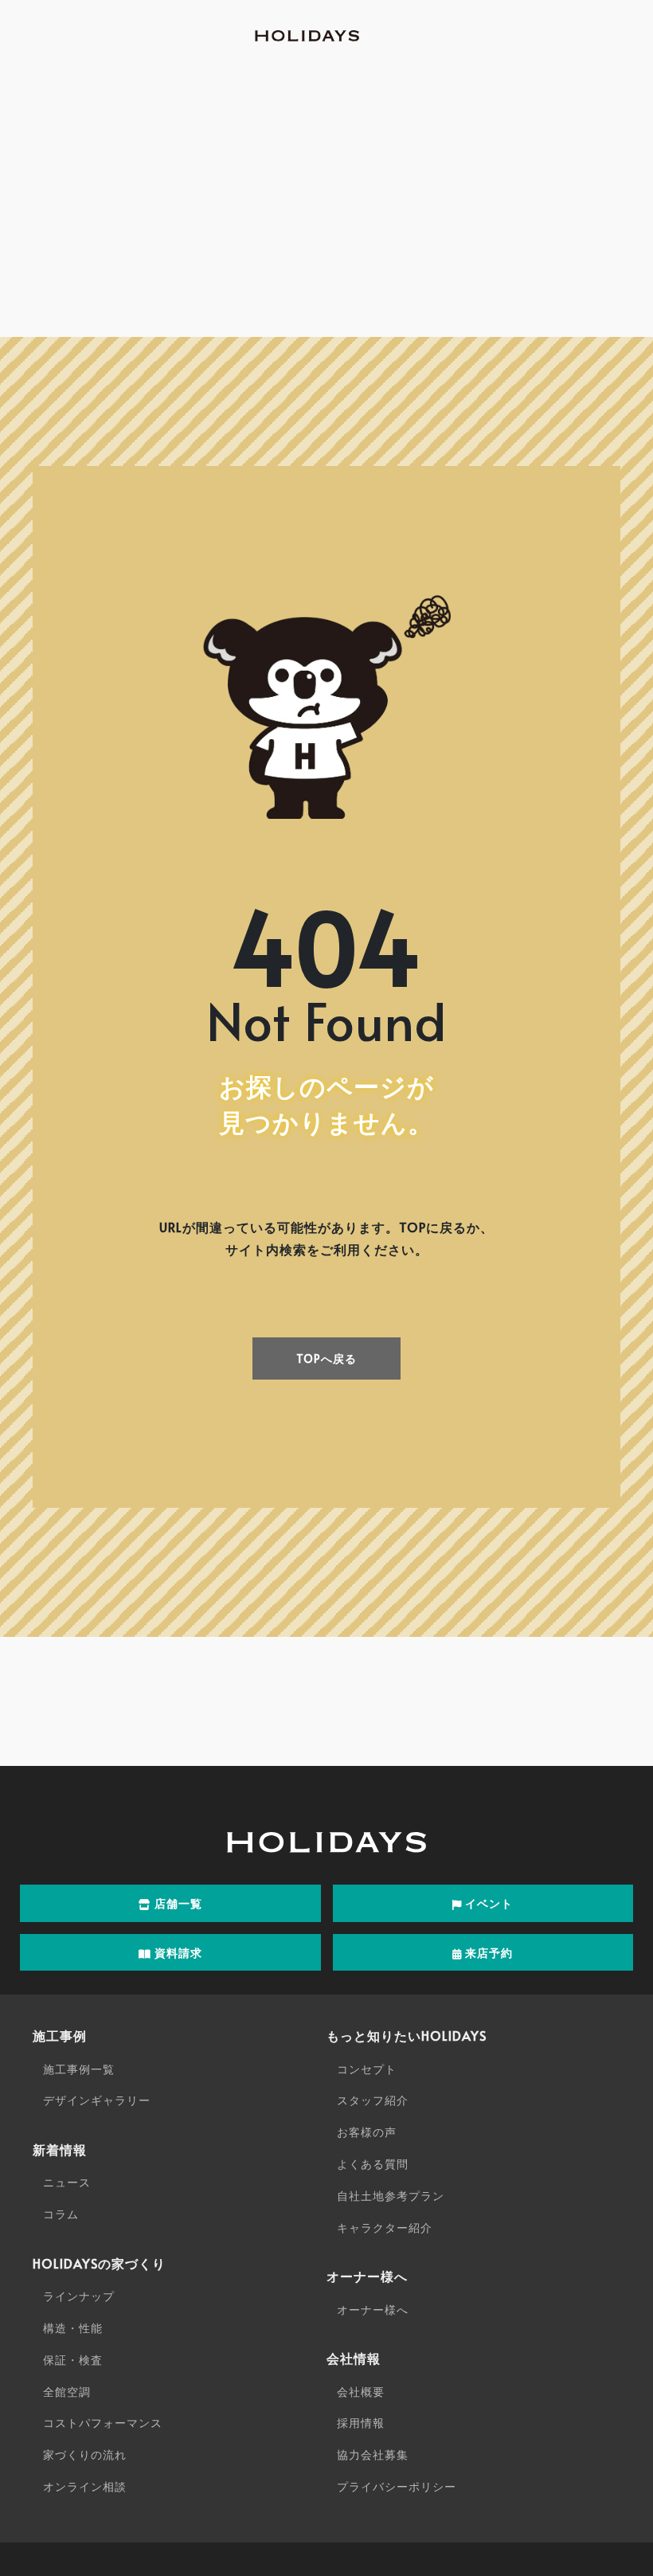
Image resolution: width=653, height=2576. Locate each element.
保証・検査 (73, 2360)
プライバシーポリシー (397, 2486)
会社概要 (361, 2392)
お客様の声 (367, 2132)
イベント (487, 1903)
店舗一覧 (177, 1903)
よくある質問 (373, 2164)
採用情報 (361, 2423)
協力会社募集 (373, 2455)
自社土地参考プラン (391, 2196)
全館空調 (67, 2392)
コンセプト (367, 2069)
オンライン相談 (85, 2486)
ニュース (67, 2182)
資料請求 (177, 1953)
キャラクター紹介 (385, 2228)
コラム (61, 2214)
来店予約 (487, 1953)
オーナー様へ (373, 2310)
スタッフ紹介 (373, 2100)
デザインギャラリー (97, 2100)
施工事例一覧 (79, 2069)
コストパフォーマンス (103, 2423)
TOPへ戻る (326, 1358)
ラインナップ (79, 2296)
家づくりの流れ (85, 2455)
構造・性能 (73, 2328)
